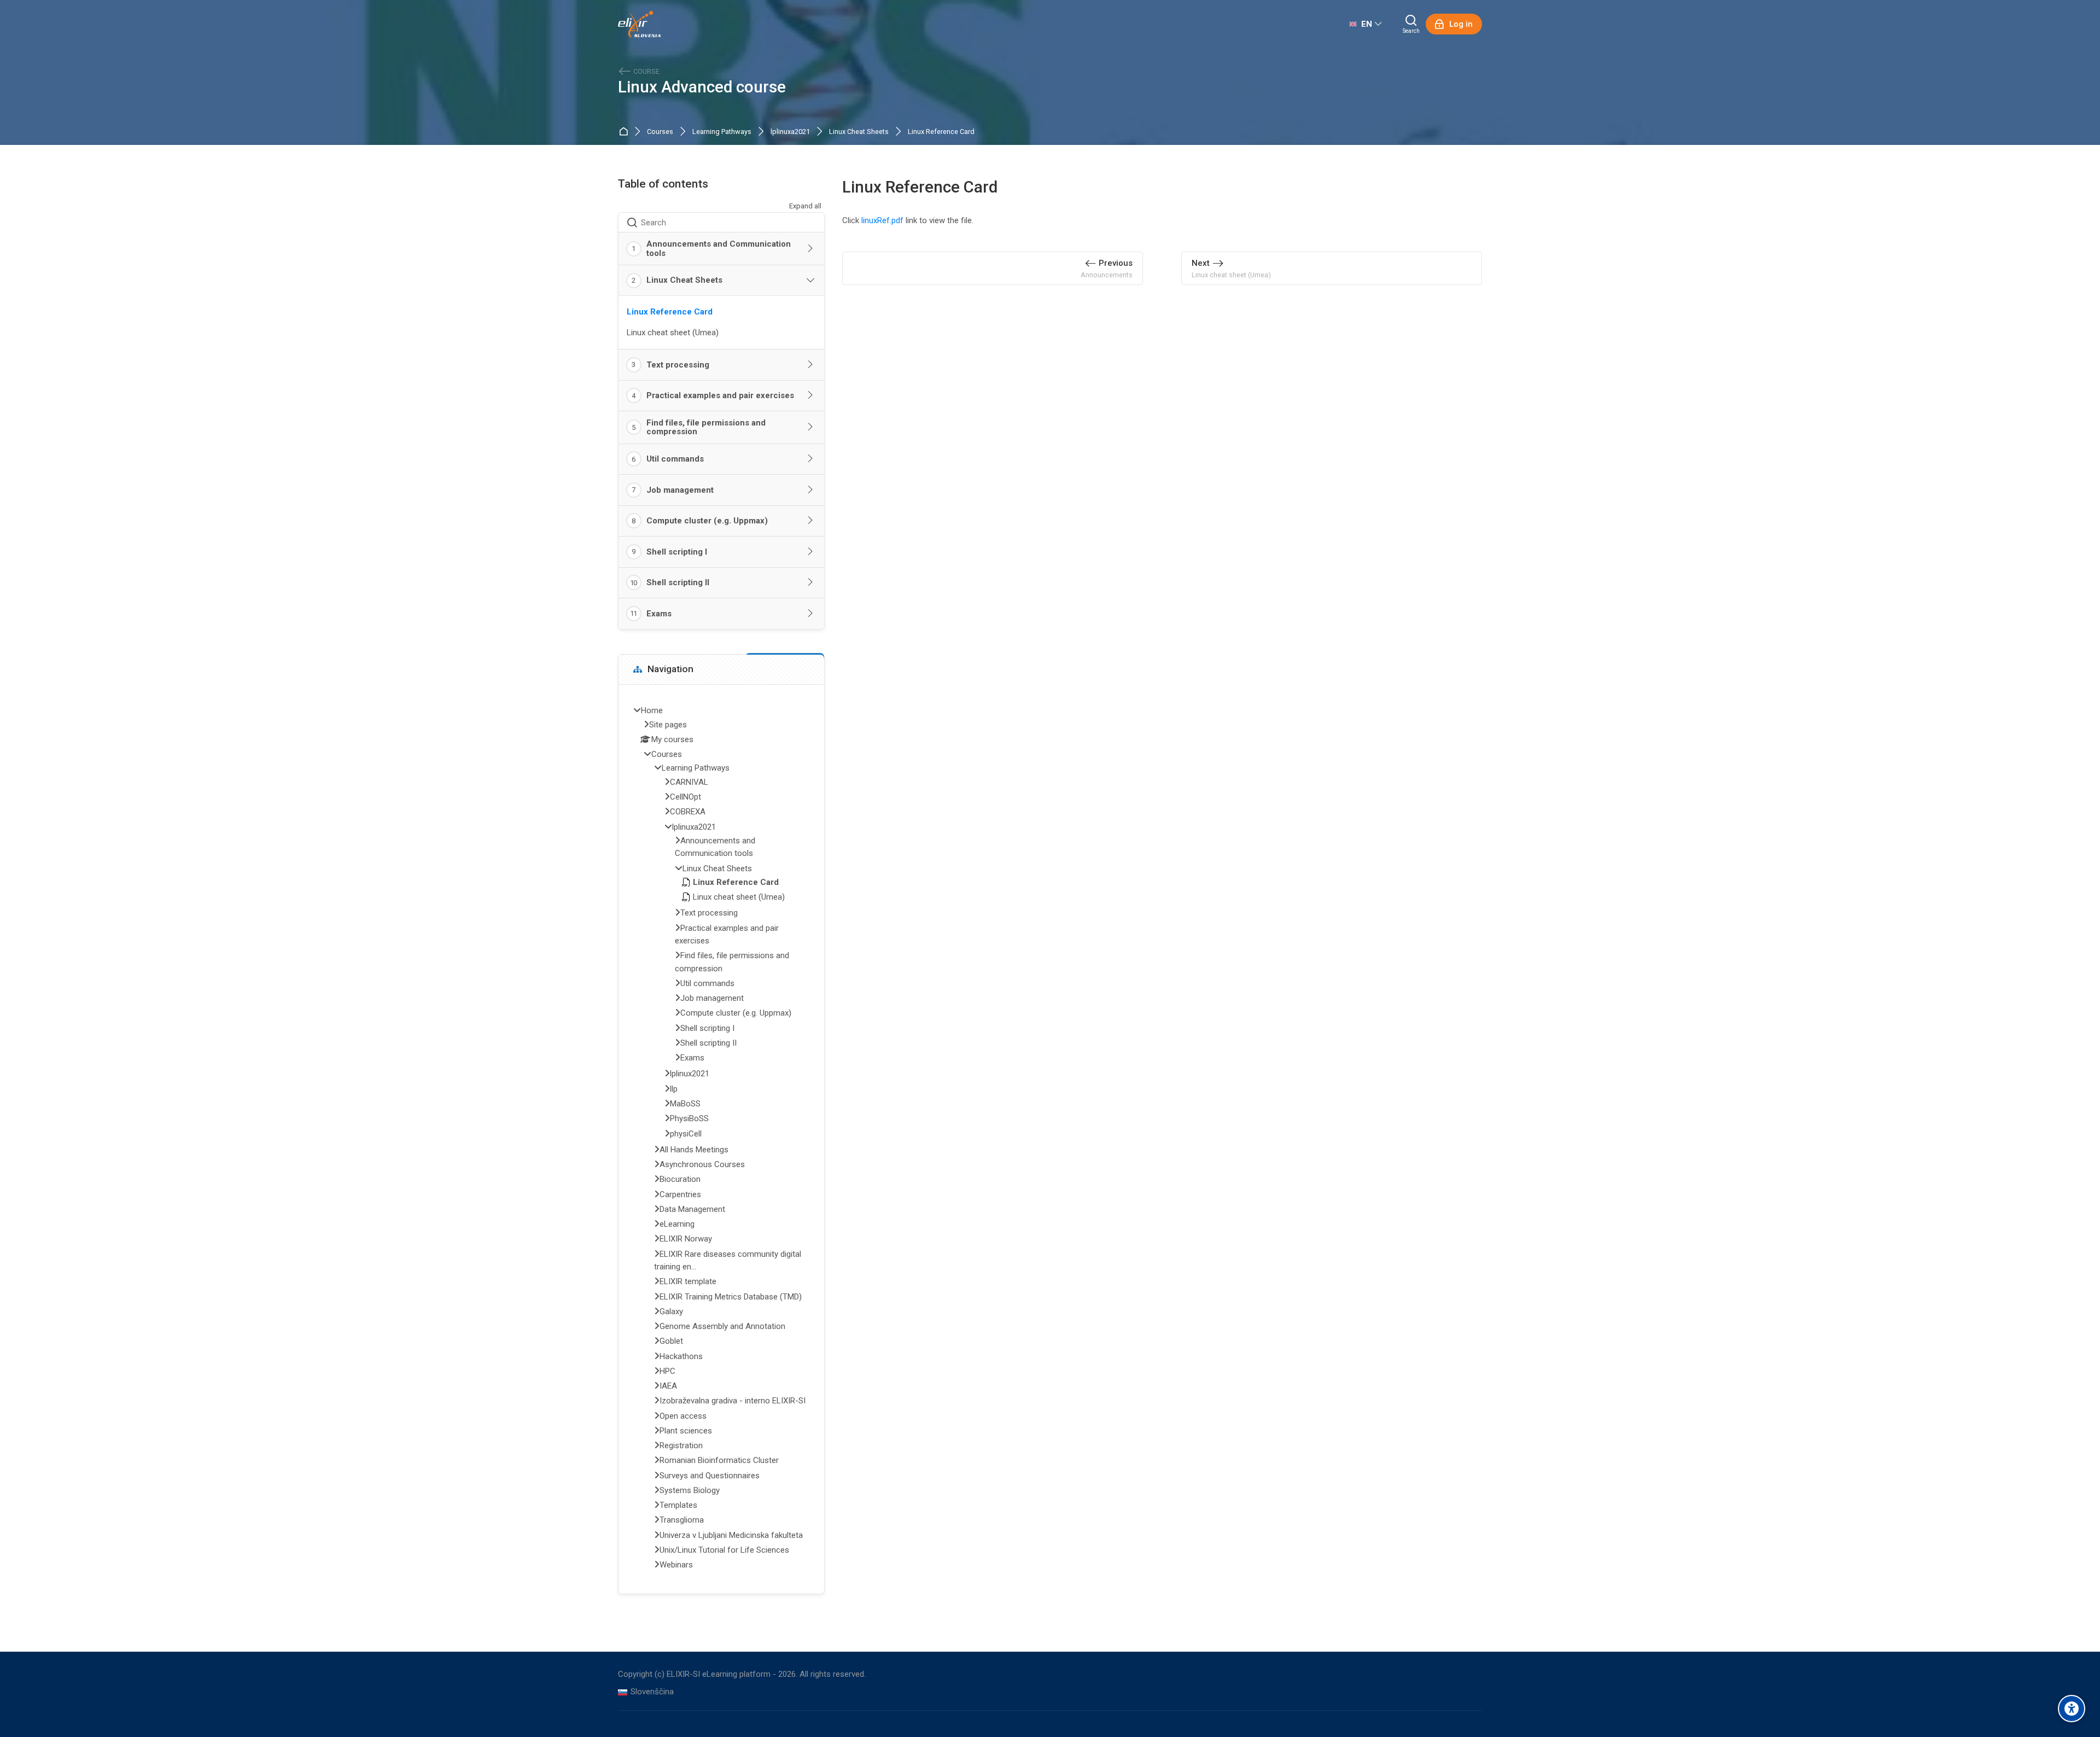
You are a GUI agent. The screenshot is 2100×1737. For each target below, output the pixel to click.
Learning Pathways (722, 132)
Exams (659, 614)
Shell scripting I (677, 552)
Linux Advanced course (702, 87)
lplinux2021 (690, 1074)
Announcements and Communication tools (719, 249)
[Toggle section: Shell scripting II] (811, 582)
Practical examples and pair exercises (720, 395)
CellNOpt (686, 797)
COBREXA (688, 812)
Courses (660, 132)
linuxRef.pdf (882, 220)
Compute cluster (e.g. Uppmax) (707, 521)
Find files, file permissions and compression (706, 427)
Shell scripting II (678, 582)
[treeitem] (721, 1139)
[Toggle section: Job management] (811, 490)
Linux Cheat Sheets (859, 132)
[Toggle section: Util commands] (811, 459)
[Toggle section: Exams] (811, 614)
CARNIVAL (689, 782)
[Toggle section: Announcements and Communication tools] (811, 249)
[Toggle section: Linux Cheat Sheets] (811, 281)
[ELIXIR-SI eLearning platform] (639, 24)
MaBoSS (685, 1104)
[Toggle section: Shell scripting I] (811, 552)
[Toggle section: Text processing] (811, 365)
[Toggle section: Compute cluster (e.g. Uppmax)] (811, 521)
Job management (680, 490)
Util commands (675, 459)
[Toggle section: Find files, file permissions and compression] (811, 427)
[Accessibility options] (2072, 1709)
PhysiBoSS (689, 1118)
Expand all (805, 206)
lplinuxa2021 (790, 132)
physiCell (686, 1134)
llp (674, 1089)
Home (625, 132)
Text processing (678, 365)
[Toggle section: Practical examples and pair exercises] (811, 395)
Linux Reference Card (941, 132)
